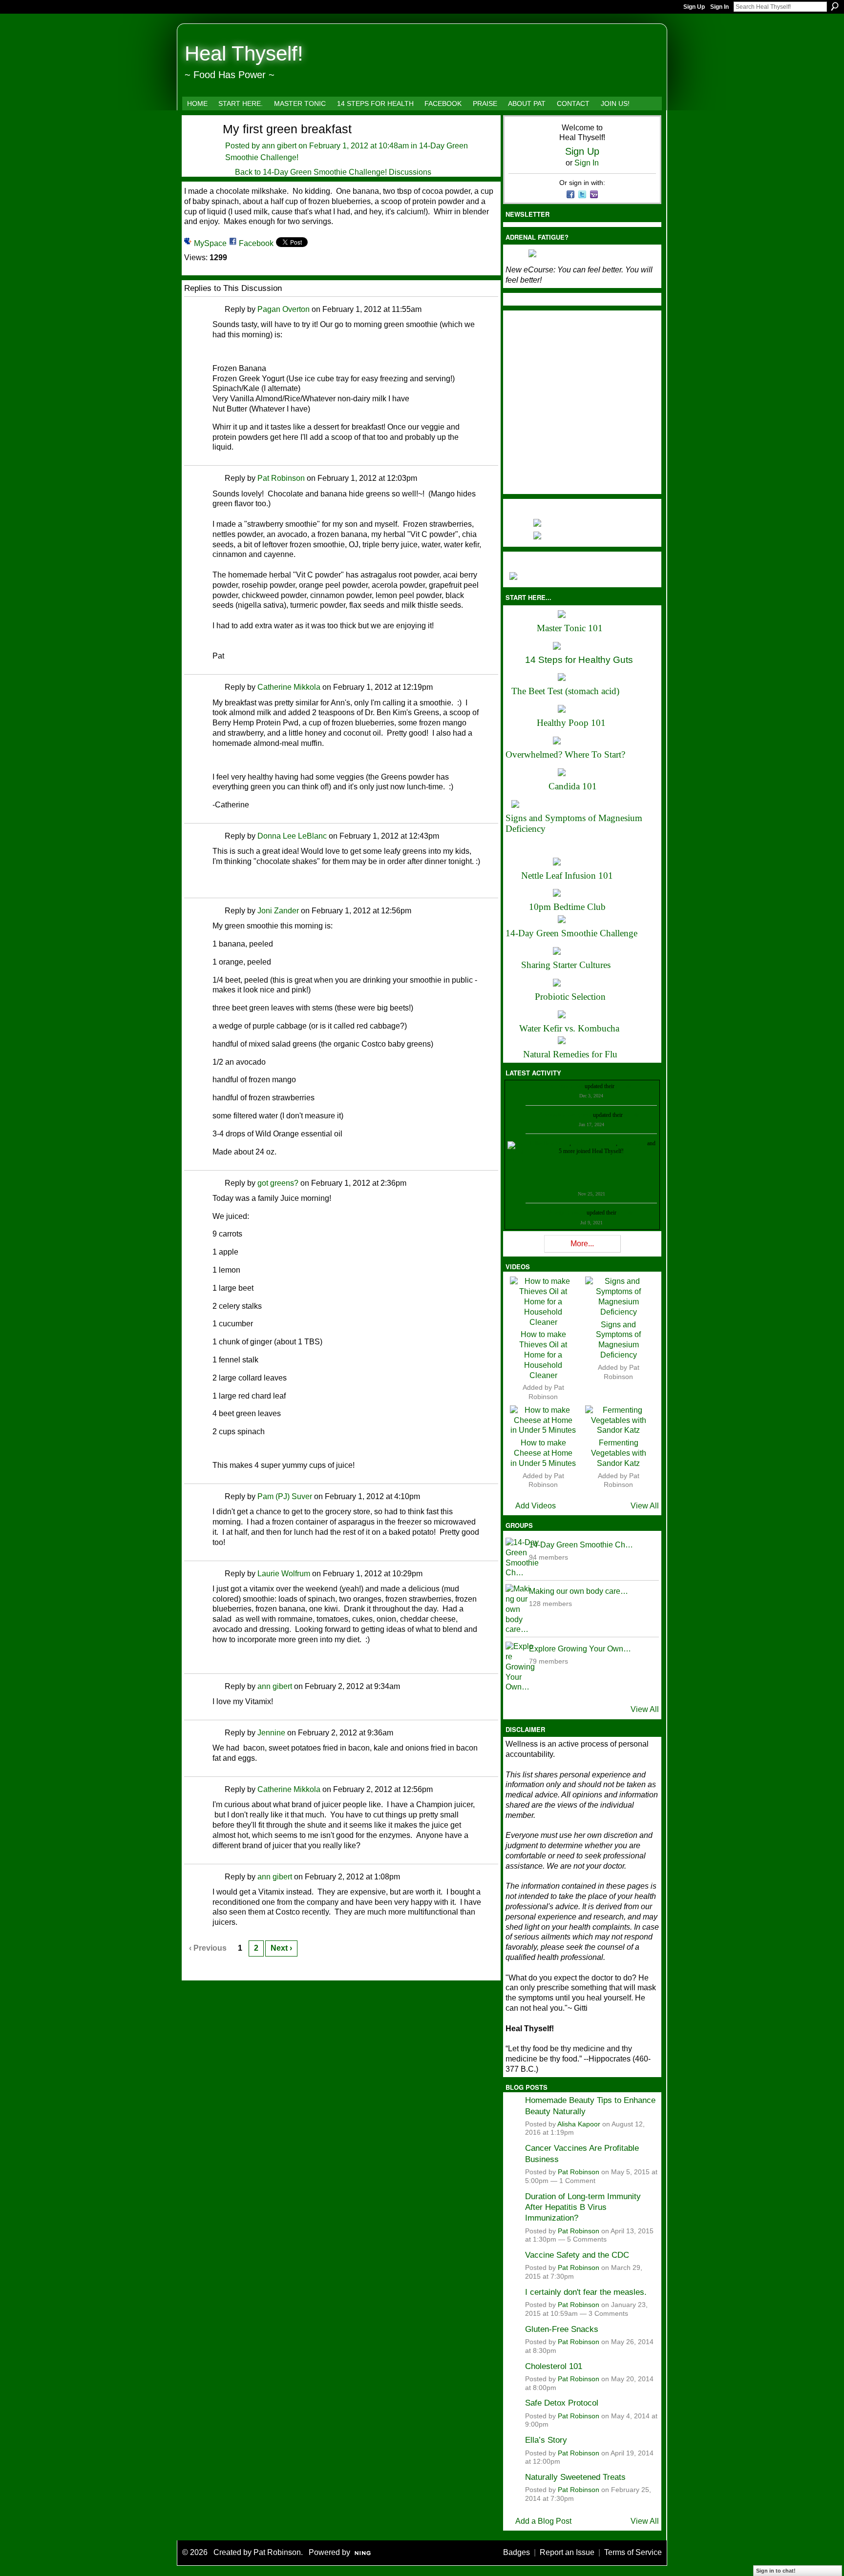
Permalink (218, 310)
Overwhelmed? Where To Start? (565, 754)
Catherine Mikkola (289, 687)
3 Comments (608, 2314)
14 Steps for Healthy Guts (579, 660)
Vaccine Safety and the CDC (577, 2255)
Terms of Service (633, 2552)
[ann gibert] (197, 146)
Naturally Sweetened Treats (575, 2477)
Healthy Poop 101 (571, 723)
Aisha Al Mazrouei (594, 1143)
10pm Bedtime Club (567, 907)
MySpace (210, 243)
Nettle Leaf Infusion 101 (567, 876)
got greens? (278, 1183)
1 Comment (577, 2181)
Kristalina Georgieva (568, 1115)
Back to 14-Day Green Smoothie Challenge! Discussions (333, 172)
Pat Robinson (281, 478)
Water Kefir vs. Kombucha (569, 1028)
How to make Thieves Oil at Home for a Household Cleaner (543, 1355)
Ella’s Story (546, 2440)
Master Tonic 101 (570, 628)
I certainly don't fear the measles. (586, 2292)
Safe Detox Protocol (562, 2403)
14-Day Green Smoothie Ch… (581, 1545)
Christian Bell (567, 1086)
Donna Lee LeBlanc (292, 836)
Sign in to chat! (776, 2571)
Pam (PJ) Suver (285, 1496)
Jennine (271, 1733)
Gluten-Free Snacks (562, 2329)
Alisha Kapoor (579, 2124)
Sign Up (694, 7)
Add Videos (536, 1506)
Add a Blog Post (543, 2521)
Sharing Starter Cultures (566, 965)
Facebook (256, 243)
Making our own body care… (579, 1591)
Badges (517, 2552)
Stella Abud (632, 1143)
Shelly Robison (567, 1213)
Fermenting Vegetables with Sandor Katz (619, 1453)
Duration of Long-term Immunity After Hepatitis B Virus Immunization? (583, 2207)
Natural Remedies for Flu (570, 1054)
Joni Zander (278, 911)
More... (582, 1244)
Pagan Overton (284, 309)
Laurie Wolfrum (284, 1574)
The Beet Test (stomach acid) (565, 691)
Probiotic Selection (570, 997)
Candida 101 (573, 786)
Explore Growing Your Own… (580, 1649)
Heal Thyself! (244, 53)
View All (645, 1506)
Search (835, 6)
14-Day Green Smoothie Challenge (571, 933)
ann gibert (279, 146)
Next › (281, 1948)
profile (623, 1086)
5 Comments (587, 2239)
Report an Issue (567, 2552)
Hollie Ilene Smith (549, 1143)
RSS (190, 1972)
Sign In (719, 7)
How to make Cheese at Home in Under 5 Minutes (543, 1453)
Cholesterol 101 (554, 2366)
